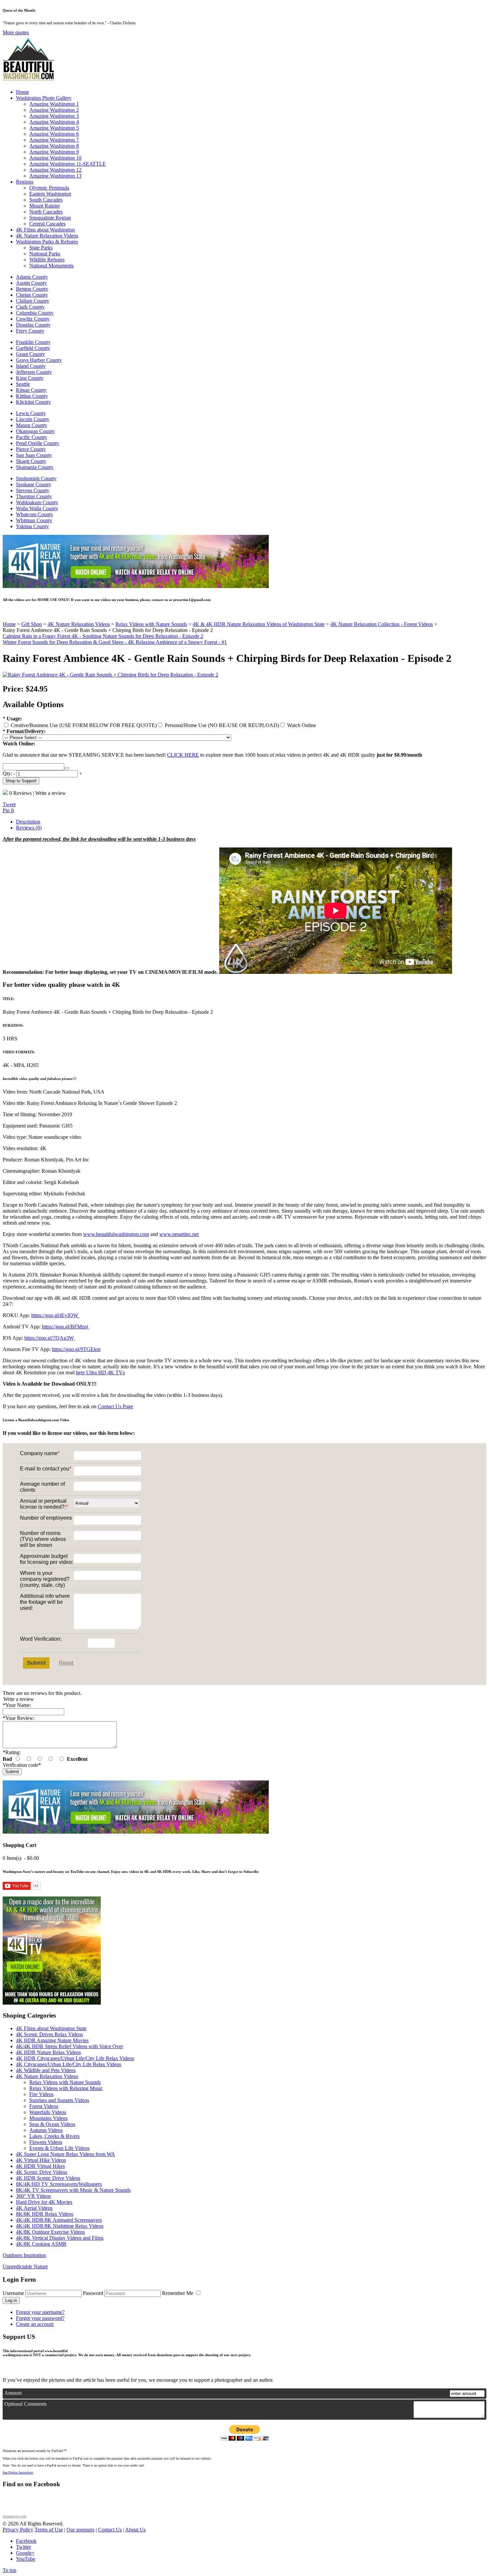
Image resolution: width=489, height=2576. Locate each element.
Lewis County (31, 413)
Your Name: (17, 1705)
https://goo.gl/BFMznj (66, 1327)
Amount (13, 2393)
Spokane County (34, 484)
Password (93, 2293)
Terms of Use (49, 2530)
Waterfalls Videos (48, 2112)
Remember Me (178, 2293)
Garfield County (33, 348)
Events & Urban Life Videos (59, 2148)
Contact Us (110, 2530)
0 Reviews (20, 793)
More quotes (16, 32)
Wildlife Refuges (47, 260)
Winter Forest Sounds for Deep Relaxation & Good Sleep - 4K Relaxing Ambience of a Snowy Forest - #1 (115, 642)
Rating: (12, 1752)
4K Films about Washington (45, 230)
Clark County (30, 307)
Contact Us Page (115, 1406)
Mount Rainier (45, 206)
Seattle (23, 384)
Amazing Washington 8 (54, 146)
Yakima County (32, 526)
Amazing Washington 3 (54, 116)
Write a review (51, 793)
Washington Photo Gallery (44, 98)
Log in (11, 2300)
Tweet (9, 804)
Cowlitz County (33, 319)
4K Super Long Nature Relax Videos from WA (66, 2154)
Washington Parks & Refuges (47, 242)
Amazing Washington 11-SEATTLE (68, 164)
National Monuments (51, 266)
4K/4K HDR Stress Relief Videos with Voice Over (70, 2046)
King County (30, 378)
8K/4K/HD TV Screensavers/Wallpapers (59, 2184)
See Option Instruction (18, 2472)
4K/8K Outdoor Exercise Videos (50, 2232)
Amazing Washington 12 (55, 170)
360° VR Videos (33, 2196)
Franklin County (33, 342)
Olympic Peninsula (49, 188)
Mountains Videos (48, 2118)
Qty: (7, 773)
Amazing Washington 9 (54, 152)
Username (13, 2293)
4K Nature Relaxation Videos (47, 236)
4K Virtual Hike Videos (41, 2160)
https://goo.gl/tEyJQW (55, 1315)
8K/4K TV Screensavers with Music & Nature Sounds (73, 2190)
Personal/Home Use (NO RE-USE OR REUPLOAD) (221, 725)
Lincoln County (33, 419)
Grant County (30, 354)
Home (22, 92)
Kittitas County (32, 396)
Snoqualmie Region (50, 218)
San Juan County (34, 455)
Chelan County (32, 295)
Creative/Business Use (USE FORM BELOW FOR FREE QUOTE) (83, 725)
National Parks (45, 254)
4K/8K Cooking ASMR (41, 2244)
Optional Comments (25, 2404)
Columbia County (35, 313)
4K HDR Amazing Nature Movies (52, 2040)
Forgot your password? (40, 2318)
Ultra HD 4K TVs (105, 1372)
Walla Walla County (37, 508)
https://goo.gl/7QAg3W (50, 1338)
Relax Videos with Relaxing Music (66, 2088)
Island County (31, 366)
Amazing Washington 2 (54, 110)
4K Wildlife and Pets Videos (46, 2070)
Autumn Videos (46, 2130)
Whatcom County (35, 514)
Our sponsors (81, 2530)
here (80, 1372)
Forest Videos (44, 2106)
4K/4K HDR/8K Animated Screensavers (59, 2220)
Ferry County (30, 331)
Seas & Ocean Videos (52, 2124)
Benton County (32, 289)
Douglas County (33, 325)
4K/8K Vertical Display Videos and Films (60, 2238)
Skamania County (35, 467)
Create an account (35, 2324)
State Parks (41, 248)
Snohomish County (36, 478)
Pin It (8, 810)
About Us (135, 2530)
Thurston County (34, 496)
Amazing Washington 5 (54, 128)
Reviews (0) (29, 828)
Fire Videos (41, 2094)
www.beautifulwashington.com (116, 1234)
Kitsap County (31, 390)
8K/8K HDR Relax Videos (45, 2214)
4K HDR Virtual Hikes (40, 2166)
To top (9, 2570)
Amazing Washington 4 (54, 122)
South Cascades (46, 200)
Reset (66, 1663)
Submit (36, 1663)
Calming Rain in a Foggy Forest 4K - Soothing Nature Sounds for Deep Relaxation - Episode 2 (103, 636)
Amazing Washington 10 (55, 158)
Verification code (22, 1765)
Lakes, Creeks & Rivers (54, 2136)
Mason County (32, 425)
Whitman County (34, 520)
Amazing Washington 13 (55, 176)
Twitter (23, 2547)
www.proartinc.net (179, 1234)
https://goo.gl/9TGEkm (76, 1349)
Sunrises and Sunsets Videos (59, 2100)
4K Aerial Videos (34, 2208)
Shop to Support (21, 781)
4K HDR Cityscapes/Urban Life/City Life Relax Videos (75, 2058)
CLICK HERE (183, 755)
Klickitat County (33, 402)
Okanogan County (35, 431)
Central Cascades (47, 224)
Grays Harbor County (39, 360)
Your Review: (19, 1718)
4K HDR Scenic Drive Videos (48, 2178)
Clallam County (33, 301)
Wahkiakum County (37, 502)
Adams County (32, 277)
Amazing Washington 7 (54, 140)
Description (28, 822)
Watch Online (301, 725)
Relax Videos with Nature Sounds (65, 2082)
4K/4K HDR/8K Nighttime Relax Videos (60, 2226)
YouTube (26, 2559)
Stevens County (33, 490)
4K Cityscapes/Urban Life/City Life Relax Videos (69, 2064)
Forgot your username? (40, 2312)
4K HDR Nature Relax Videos (48, 2052)
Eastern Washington (50, 194)
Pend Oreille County (38, 443)
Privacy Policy (18, 2530)
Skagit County (31, 461)
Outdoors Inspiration (24, 2255)
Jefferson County (34, 372)
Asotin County (31, 283)
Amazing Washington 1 (54, 104)
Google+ (25, 2553)
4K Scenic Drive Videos (42, 2172)
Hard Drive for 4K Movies (44, 2202)
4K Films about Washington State (51, 2028)
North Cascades (46, 212)
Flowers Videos (46, 2142)
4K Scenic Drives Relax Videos (49, 2034)
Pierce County (31, 449)
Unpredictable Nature (25, 2267)
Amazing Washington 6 (54, 134)
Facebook (26, 2541)
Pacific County (32, 437)
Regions (25, 182)
